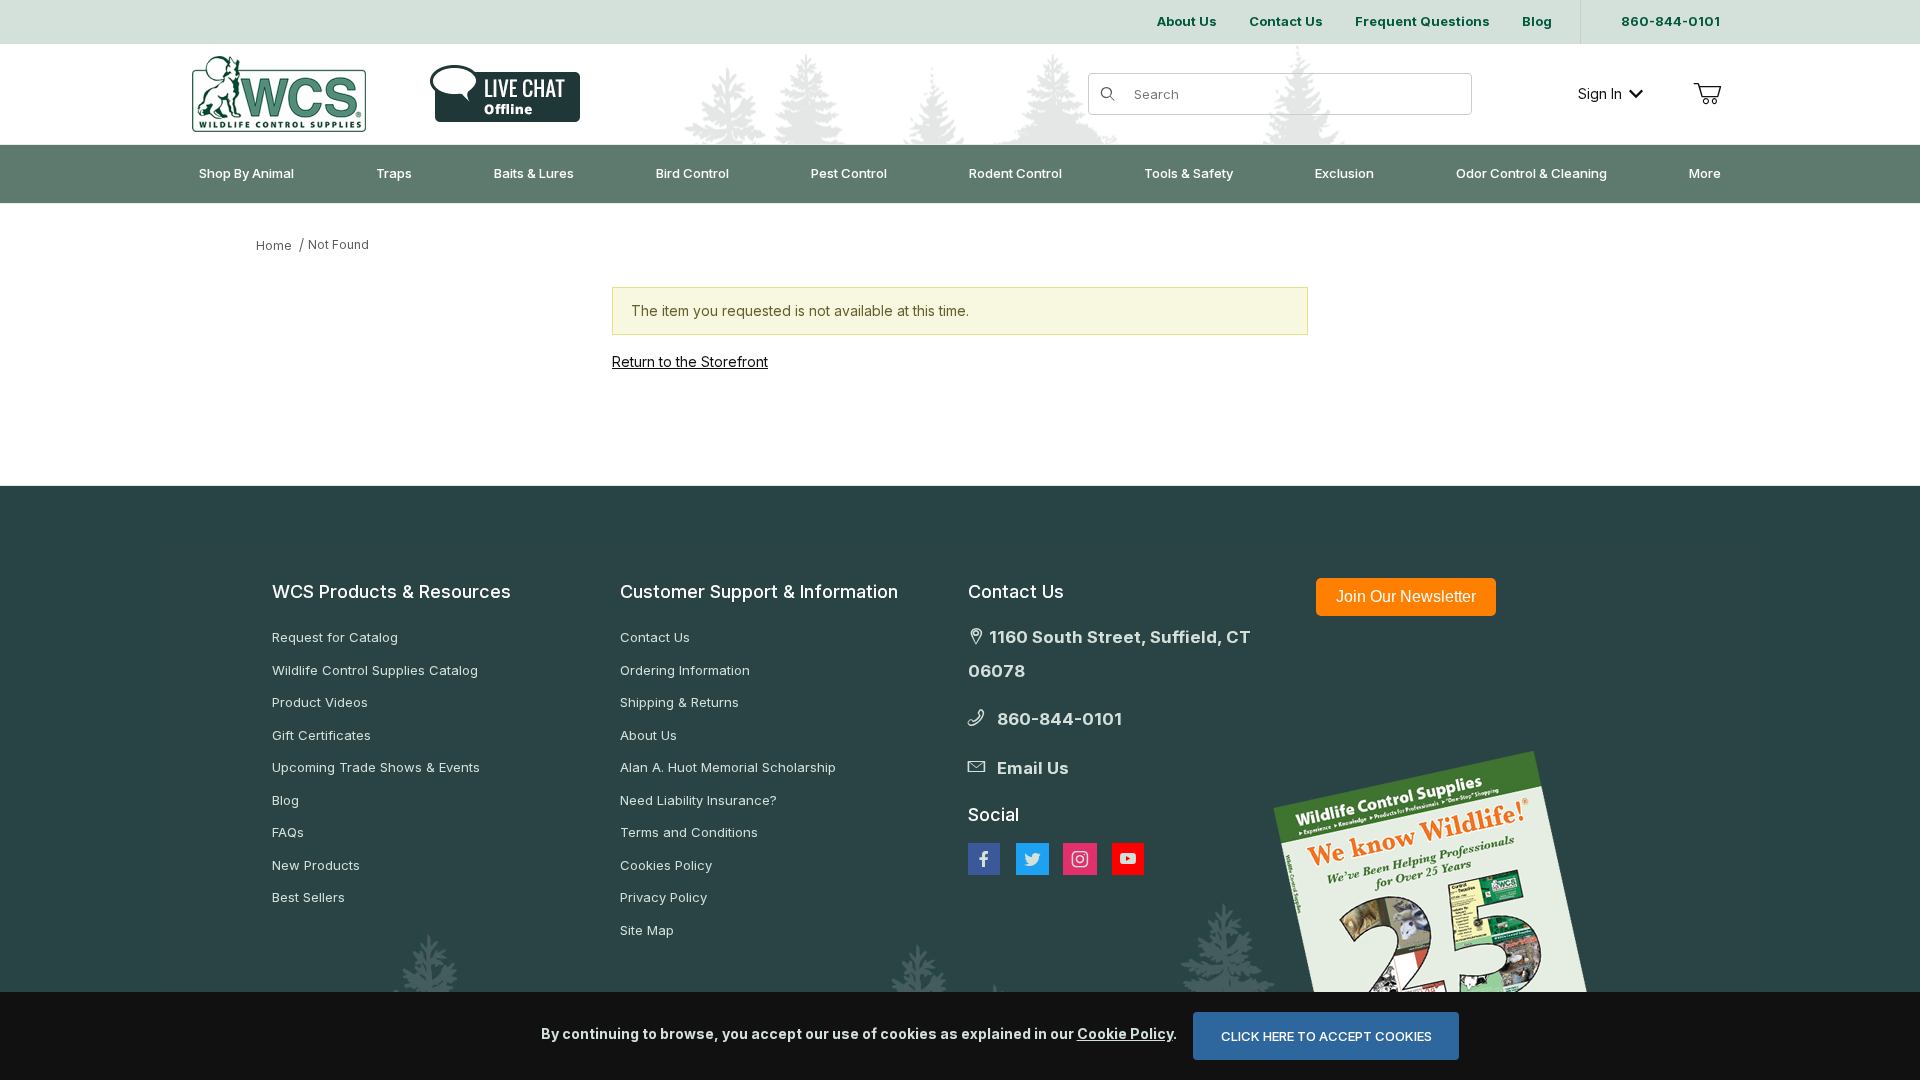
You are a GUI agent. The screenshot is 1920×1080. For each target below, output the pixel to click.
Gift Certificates (321, 735)
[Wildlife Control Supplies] (279, 94)
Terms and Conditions (689, 832)
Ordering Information (685, 670)
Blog (285, 800)
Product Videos (320, 702)
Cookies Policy (666, 865)
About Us (648, 735)
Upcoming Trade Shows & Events (376, 767)
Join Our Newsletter (1406, 596)
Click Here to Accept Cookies (1326, 1036)
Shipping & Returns (679, 702)
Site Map (647, 930)
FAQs (288, 832)
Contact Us (655, 637)
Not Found (338, 244)
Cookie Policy (1125, 1033)
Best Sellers (308, 897)
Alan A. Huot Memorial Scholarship (728, 767)
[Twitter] (1032, 859)
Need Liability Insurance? (698, 800)
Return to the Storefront (690, 361)
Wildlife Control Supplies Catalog (375, 670)
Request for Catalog (335, 637)
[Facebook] (984, 859)
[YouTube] (1128, 859)
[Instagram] (1080, 859)
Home (274, 245)
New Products (316, 865)
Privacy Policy (663, 897)
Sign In (1600, 93)
